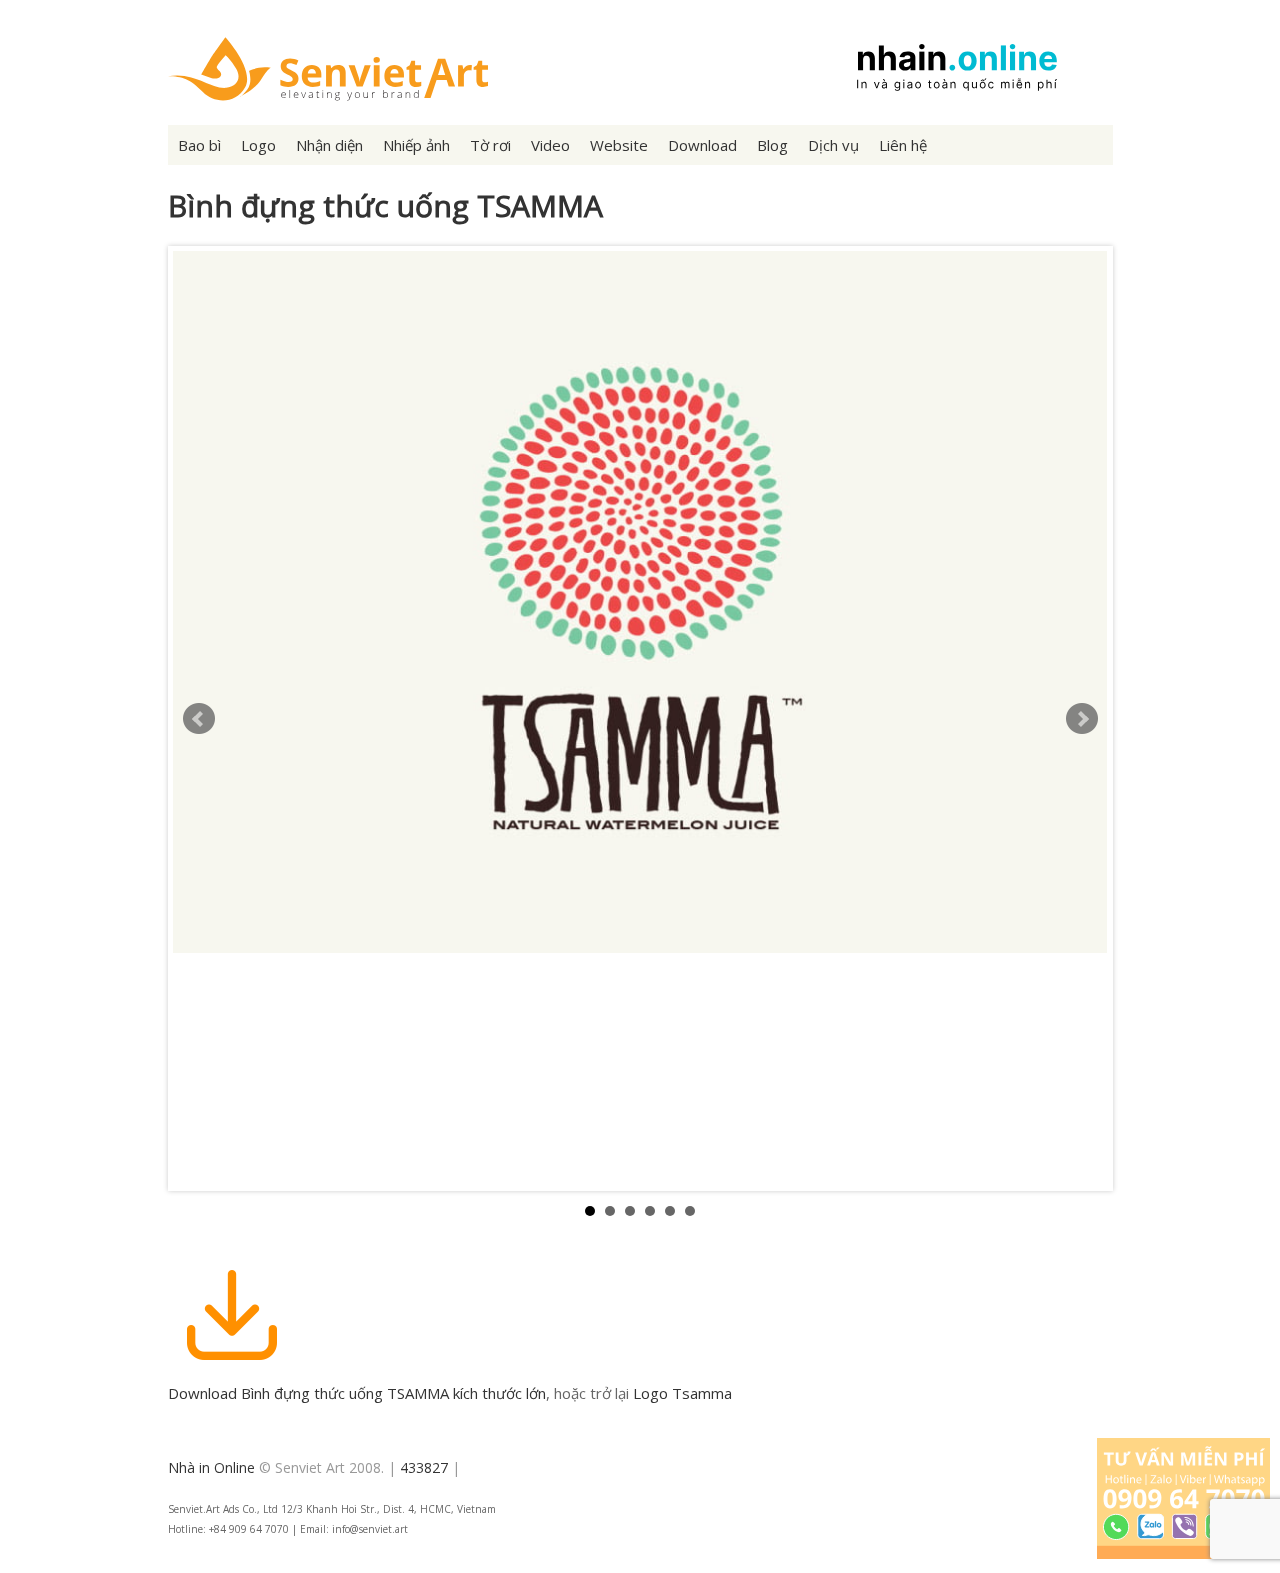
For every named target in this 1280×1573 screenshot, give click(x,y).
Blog (772, 145)
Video (550, 145)
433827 (424, 1467)
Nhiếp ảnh (416, 145)
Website (619, 145)
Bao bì (199, 145)
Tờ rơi (490, 145)
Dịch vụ (833, 145)
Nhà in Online (211, 1467)
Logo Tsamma (682, 1393)
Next (1082, 719)
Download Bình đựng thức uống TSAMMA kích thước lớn (357, 1393)
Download (702, 145)
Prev (199, 719)
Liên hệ (903, 145)
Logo (258, 145)
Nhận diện (329, 145)
